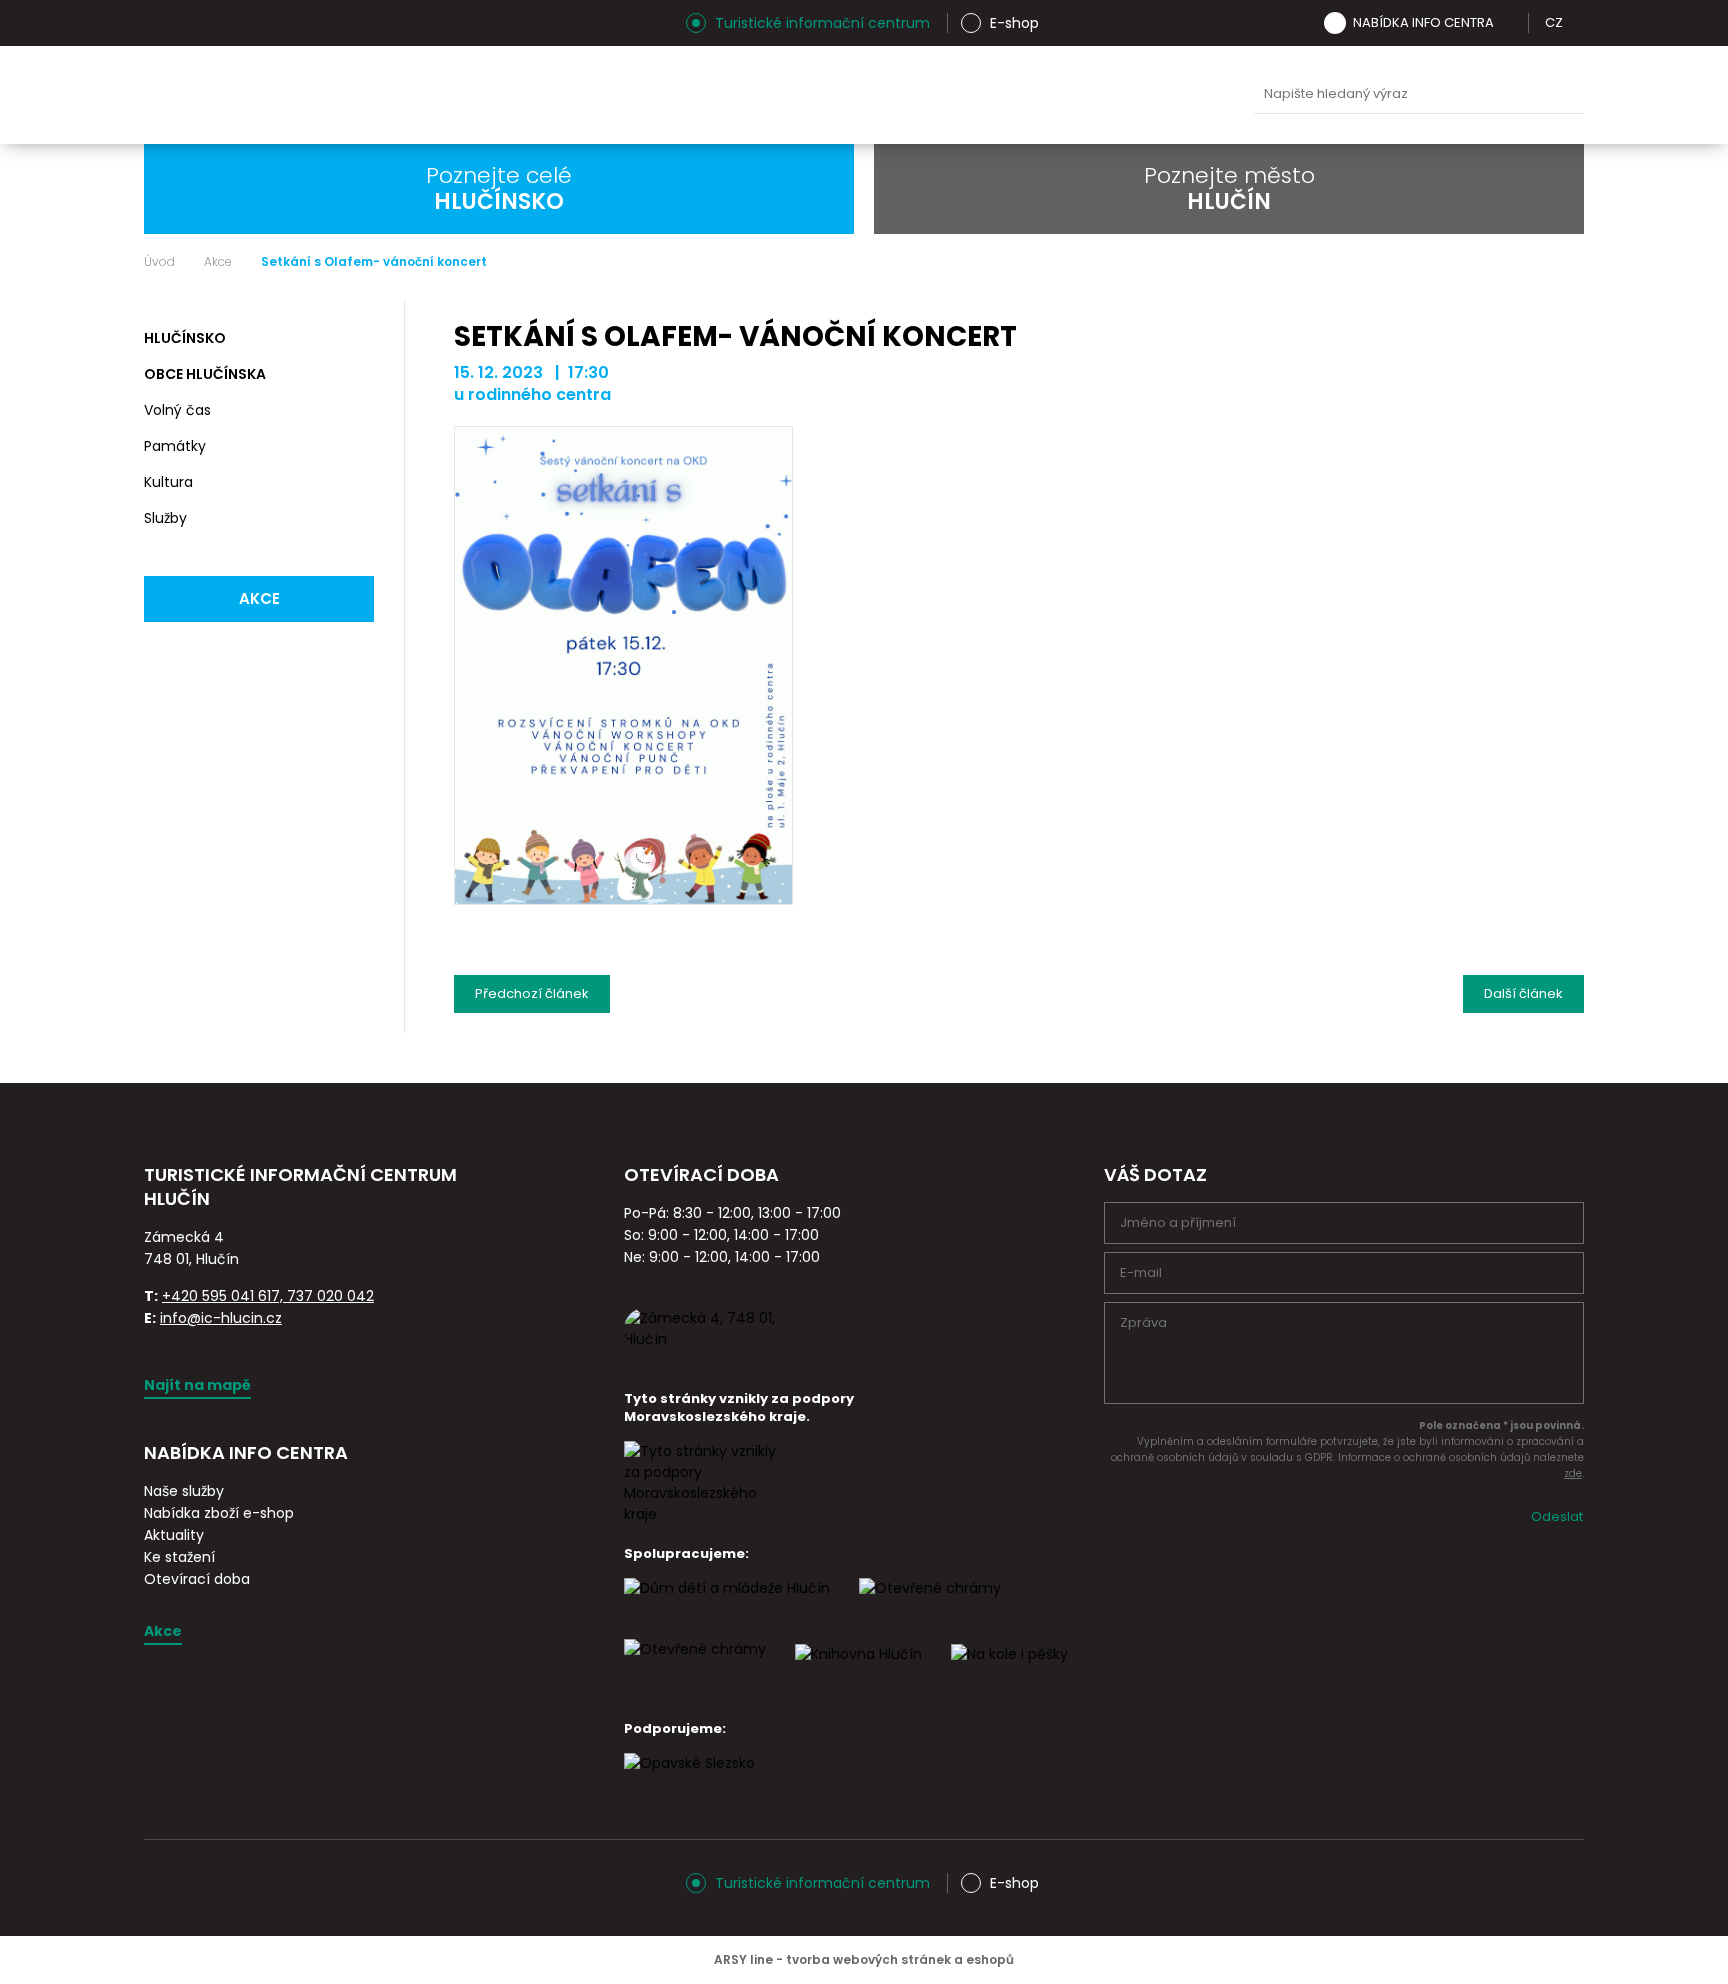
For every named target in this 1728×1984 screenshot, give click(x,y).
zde (1573, 1473)
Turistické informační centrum (822, 23)
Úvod (159, 262)
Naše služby (184, 1491)
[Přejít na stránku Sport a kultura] (930, 1606)
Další (1523, 989)
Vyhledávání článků (1419, 94)
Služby (165, 518)
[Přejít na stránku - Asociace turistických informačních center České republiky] (369, 1222)
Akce (218, 262)
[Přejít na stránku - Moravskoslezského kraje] (704, 1514)
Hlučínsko (185, 338)
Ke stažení (179, 1557)
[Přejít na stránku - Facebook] (194, 23)
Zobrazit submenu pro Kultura (356, 483)
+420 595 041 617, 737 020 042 (268, 1296)
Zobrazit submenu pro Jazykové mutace (1577, 23)
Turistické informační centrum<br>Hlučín (391, 95)
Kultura (168, 482)
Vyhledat (1564, 95)
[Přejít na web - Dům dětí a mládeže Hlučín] (727, 1606)
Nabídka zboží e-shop (219, 1513)
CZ (1554, 22)
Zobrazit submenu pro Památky (356, 447)
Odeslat (1557, 1516)
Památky (175, 446)
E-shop (1014, 23)
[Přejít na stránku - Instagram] (159, 23)
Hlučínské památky (789, 95)
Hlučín (1071, 95)
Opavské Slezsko (1165, 95)
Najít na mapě (197, 1385)
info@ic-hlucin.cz (221, 1318)
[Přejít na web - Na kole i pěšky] (1009, 1672)
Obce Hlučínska (205, 374)
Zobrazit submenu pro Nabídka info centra (1508, 23)
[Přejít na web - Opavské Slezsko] (689, 1781)
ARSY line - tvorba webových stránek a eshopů (864, 1959)
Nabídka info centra (1423, 22)
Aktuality (174, 1535)
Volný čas (177, 410)
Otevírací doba (197, 1579)
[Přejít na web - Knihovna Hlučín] (858, 1672)
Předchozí (532, 989)
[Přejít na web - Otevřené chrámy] (695, 1667)
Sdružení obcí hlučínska (977, 95)
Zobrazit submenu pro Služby (356, 519)
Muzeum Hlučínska (883, 95)
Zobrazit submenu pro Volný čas (356, 411)
